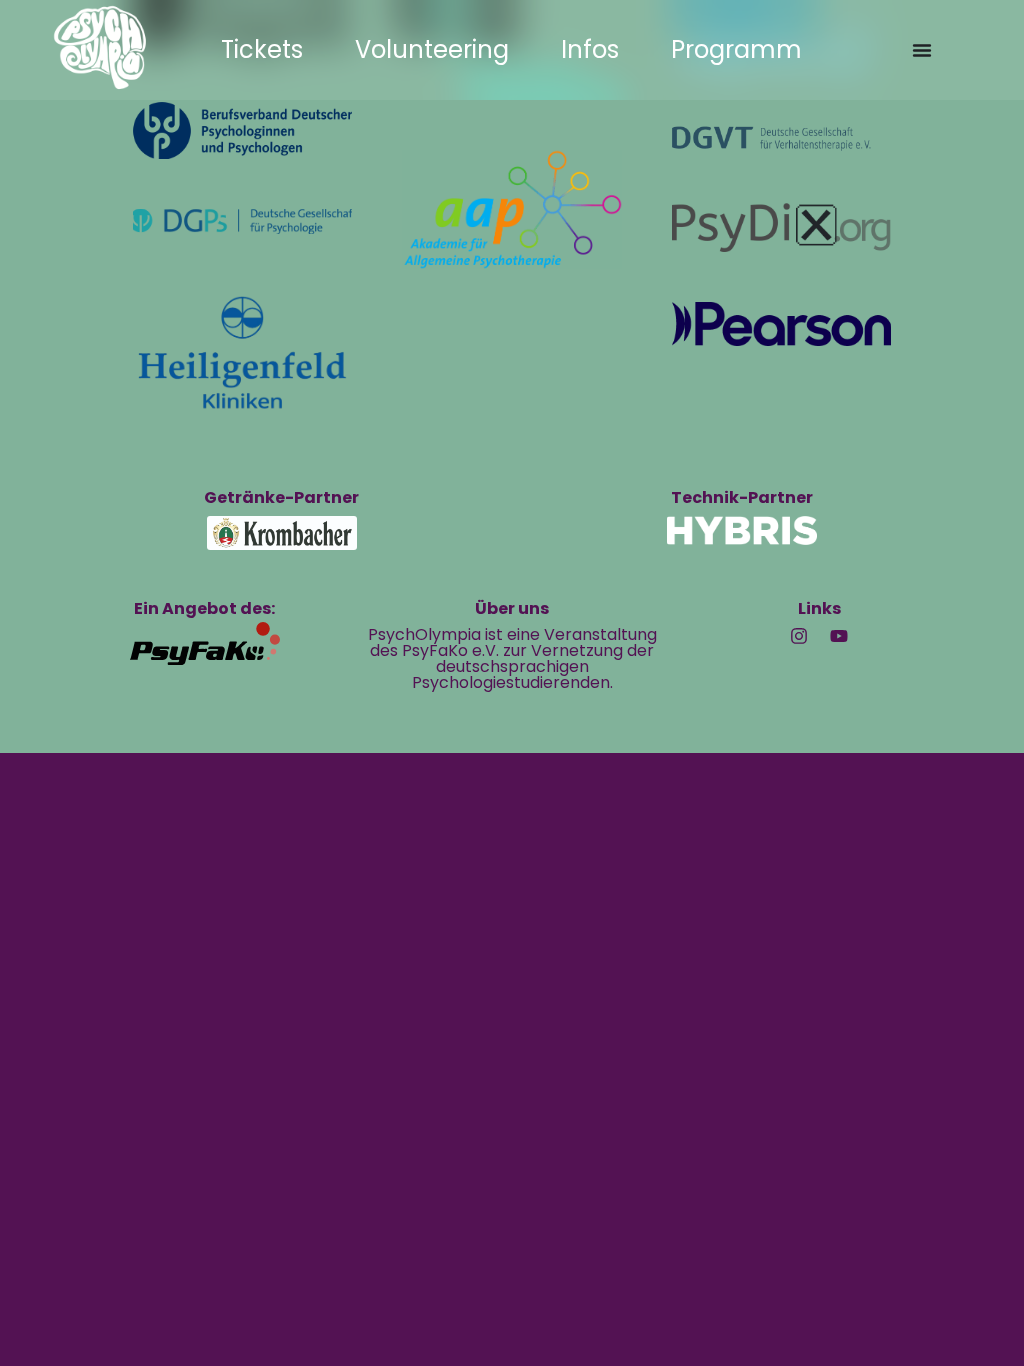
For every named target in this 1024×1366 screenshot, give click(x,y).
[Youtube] (839, 636)
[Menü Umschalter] (922, 50)
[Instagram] (799, 636)
